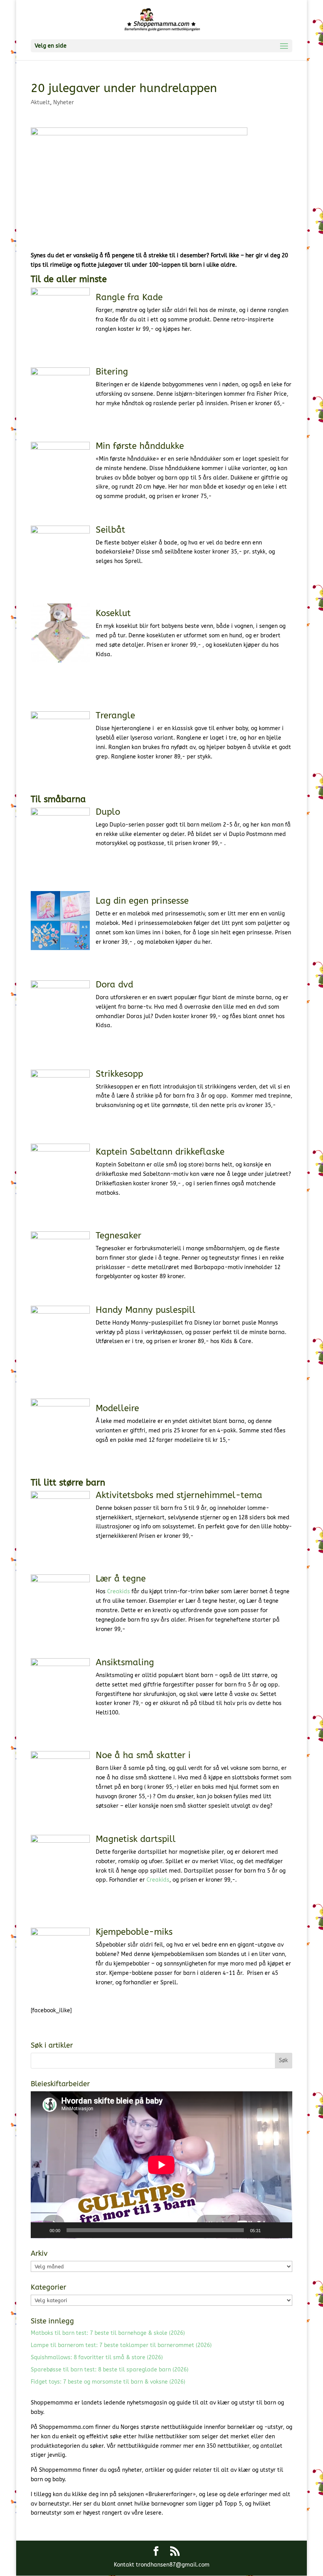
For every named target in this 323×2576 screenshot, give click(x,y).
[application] (161, 2165)
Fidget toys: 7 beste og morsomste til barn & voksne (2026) (108, 2382)
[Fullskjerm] (282, 2230)
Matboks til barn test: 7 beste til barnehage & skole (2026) (108, 2333)
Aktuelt (40, 102)
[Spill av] (41, 2230)
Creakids (119, 1592)
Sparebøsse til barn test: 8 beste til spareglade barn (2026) (110, 2370)
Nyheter (64, 102)
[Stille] (269, 2230)
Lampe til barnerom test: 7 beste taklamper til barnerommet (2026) (121, 2345)
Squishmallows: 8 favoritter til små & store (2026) (97, 2357)
